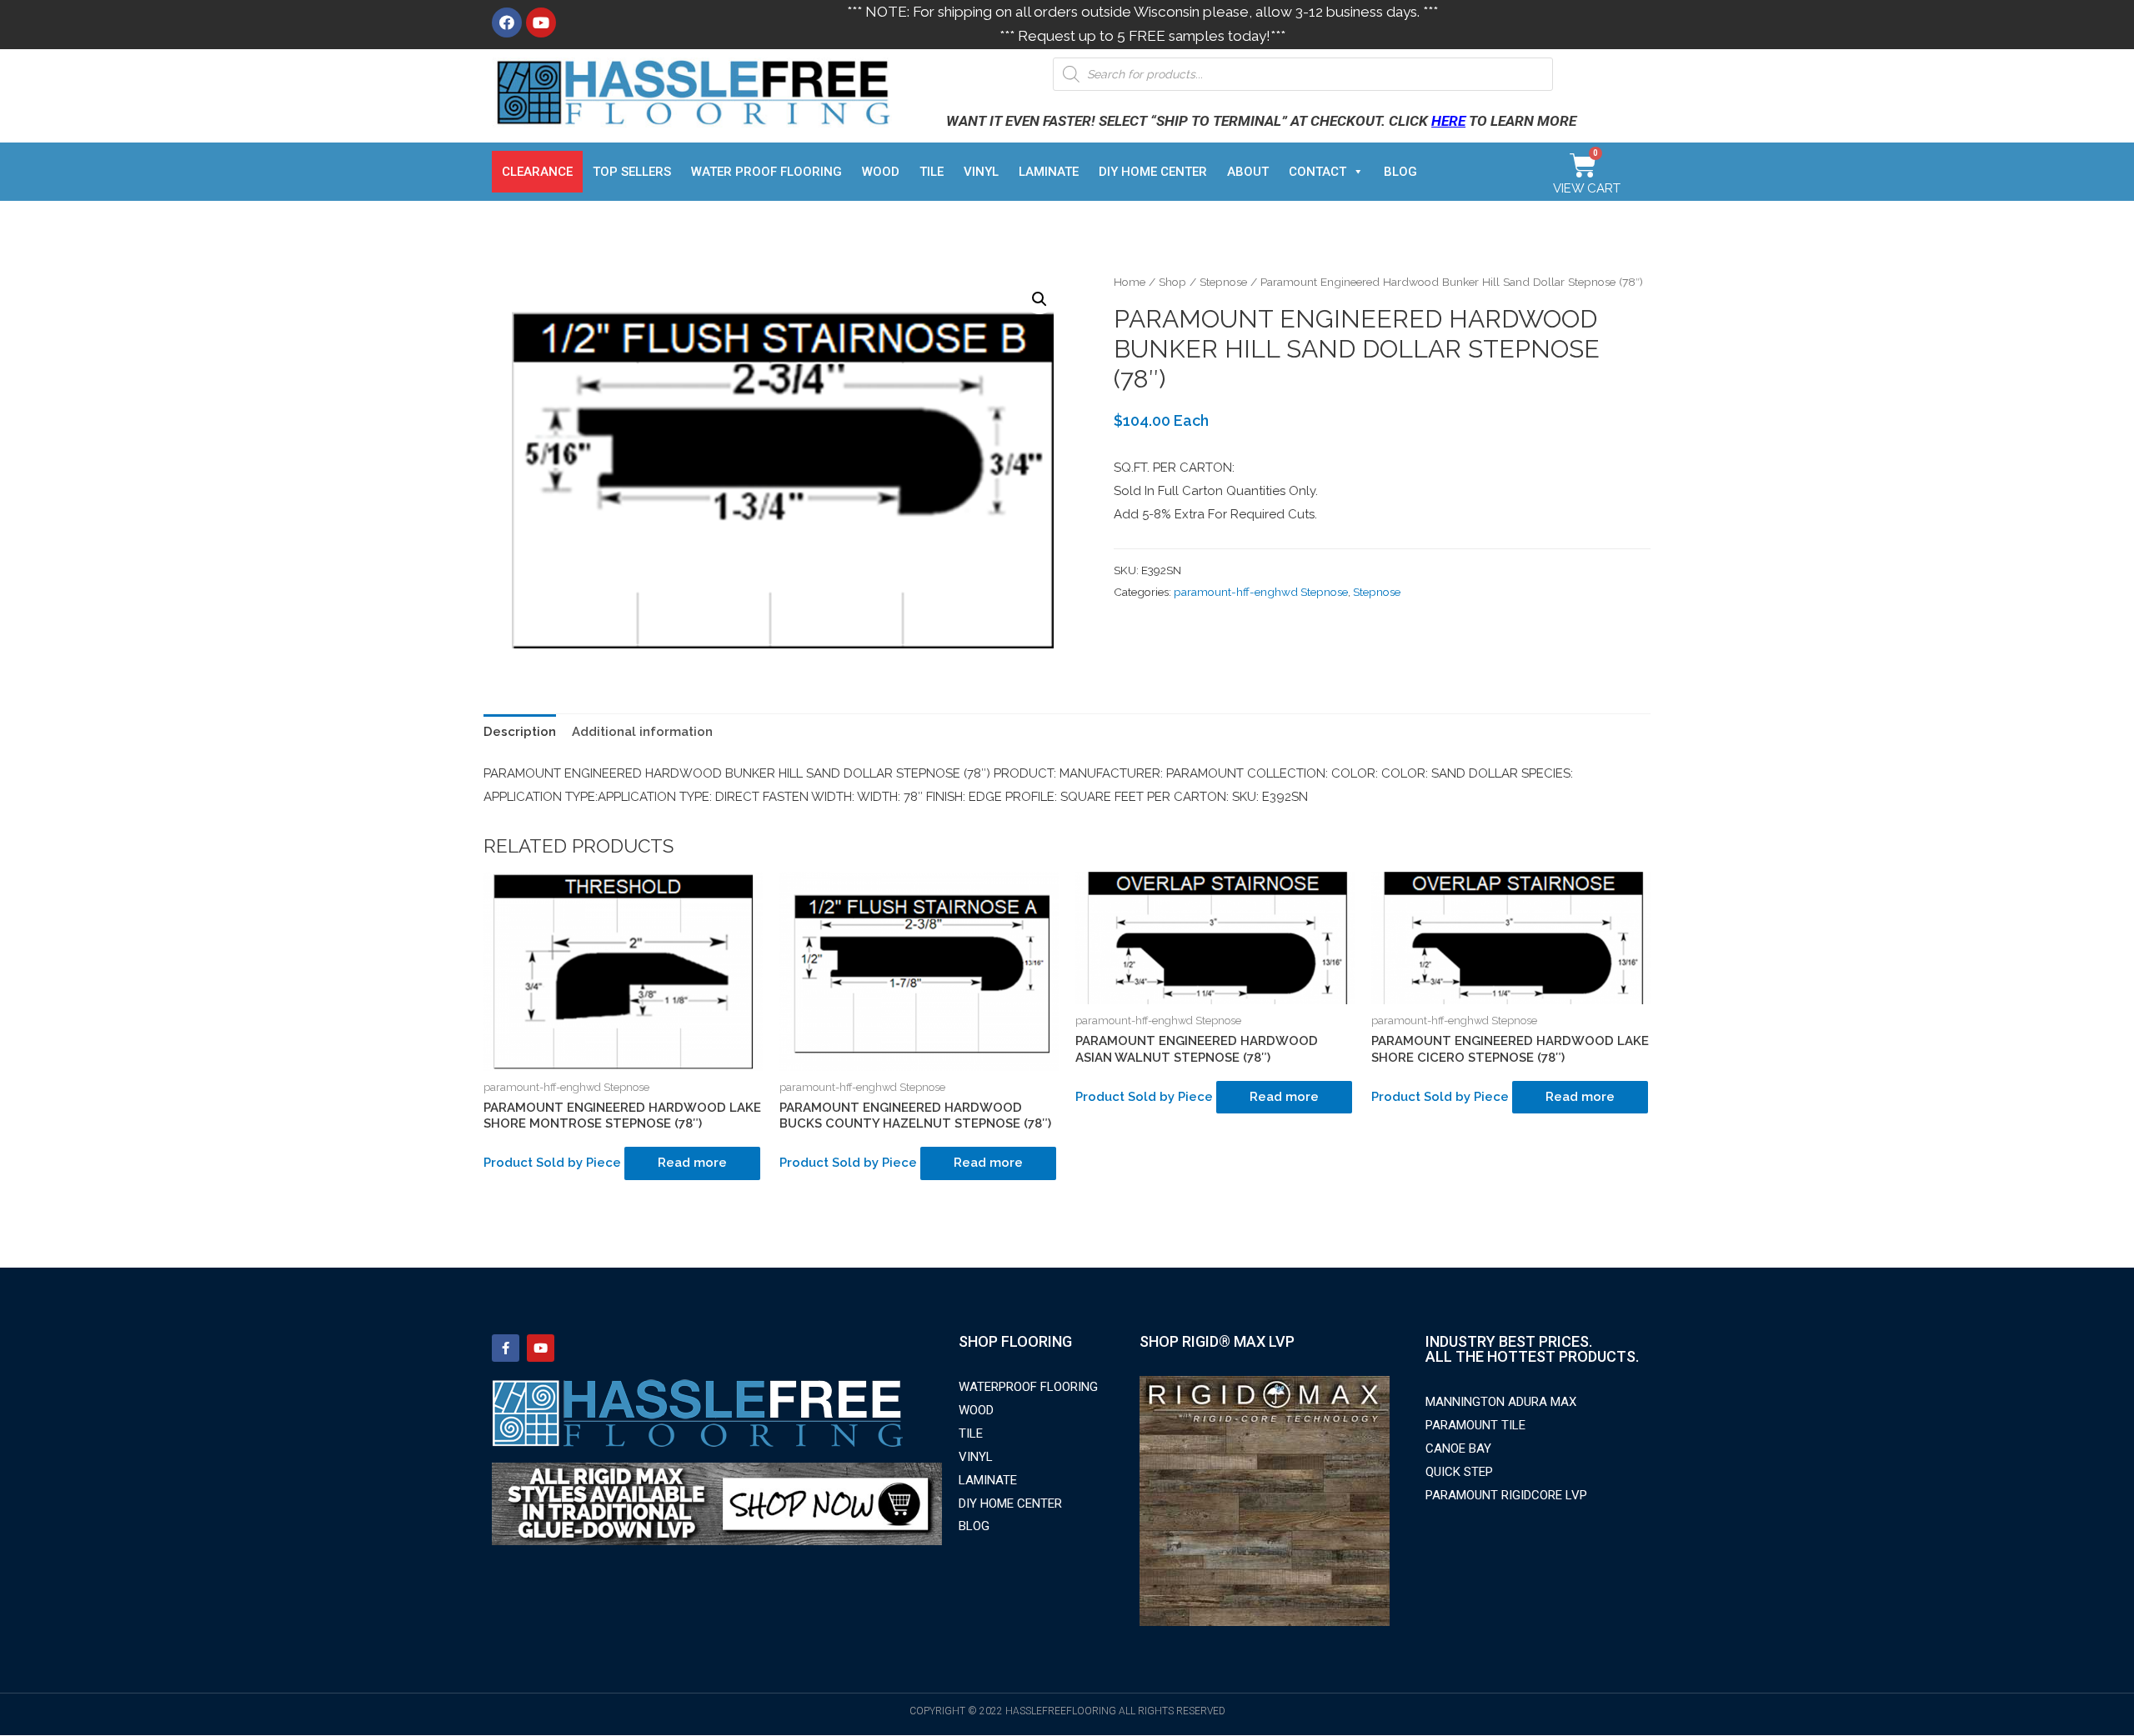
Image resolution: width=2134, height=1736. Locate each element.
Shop (1172, 282)
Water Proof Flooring (766, 172)
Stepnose (1223, 282)
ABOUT (1248, 172)
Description (520, 732)
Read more (692, 1163)
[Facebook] (507, 23)
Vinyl (981, 172)
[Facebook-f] (506, 1348)
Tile (932, 172)
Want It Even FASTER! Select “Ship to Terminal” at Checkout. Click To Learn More (1261, 121)
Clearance (537, 172)
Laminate (1049, 172)
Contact (1317, 172)
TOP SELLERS (632, 172)
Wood (881, 172)
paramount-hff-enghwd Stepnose (1261, 592)
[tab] (520, 732)
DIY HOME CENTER (1153, 172)
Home (1130, 282)
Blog (1400, 172)
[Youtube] (541, 23)
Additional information (642, 732)
